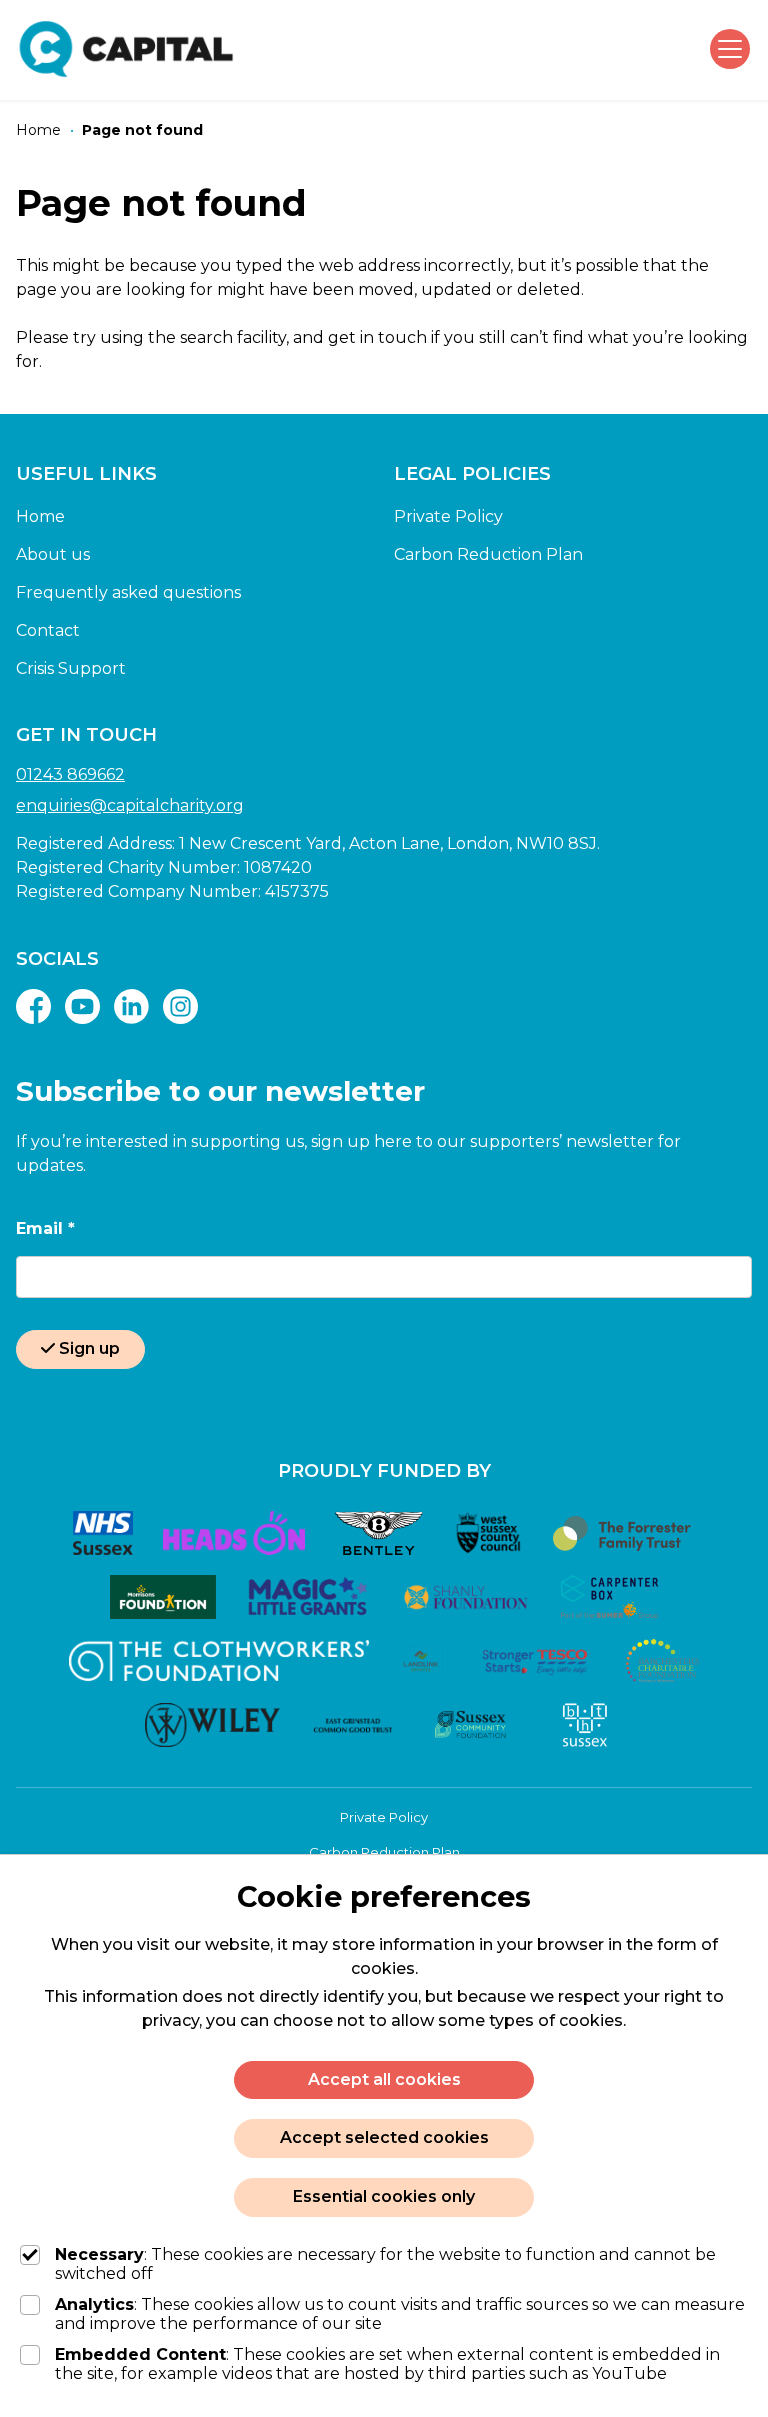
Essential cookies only (384, 2196)
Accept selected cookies (384, 2137)
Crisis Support (71, 668)
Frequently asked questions (128, 592)
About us (53, 554)
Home (40, 516)
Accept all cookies (384, 2079)
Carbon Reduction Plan (488, 554)
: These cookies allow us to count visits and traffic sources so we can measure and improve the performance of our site (400, 2314)
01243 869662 (70, 774)
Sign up (89, 1348)
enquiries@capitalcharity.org (130, 805)
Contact (48, 630)
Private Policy (448, 516)
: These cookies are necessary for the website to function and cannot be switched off (385, 2264)
